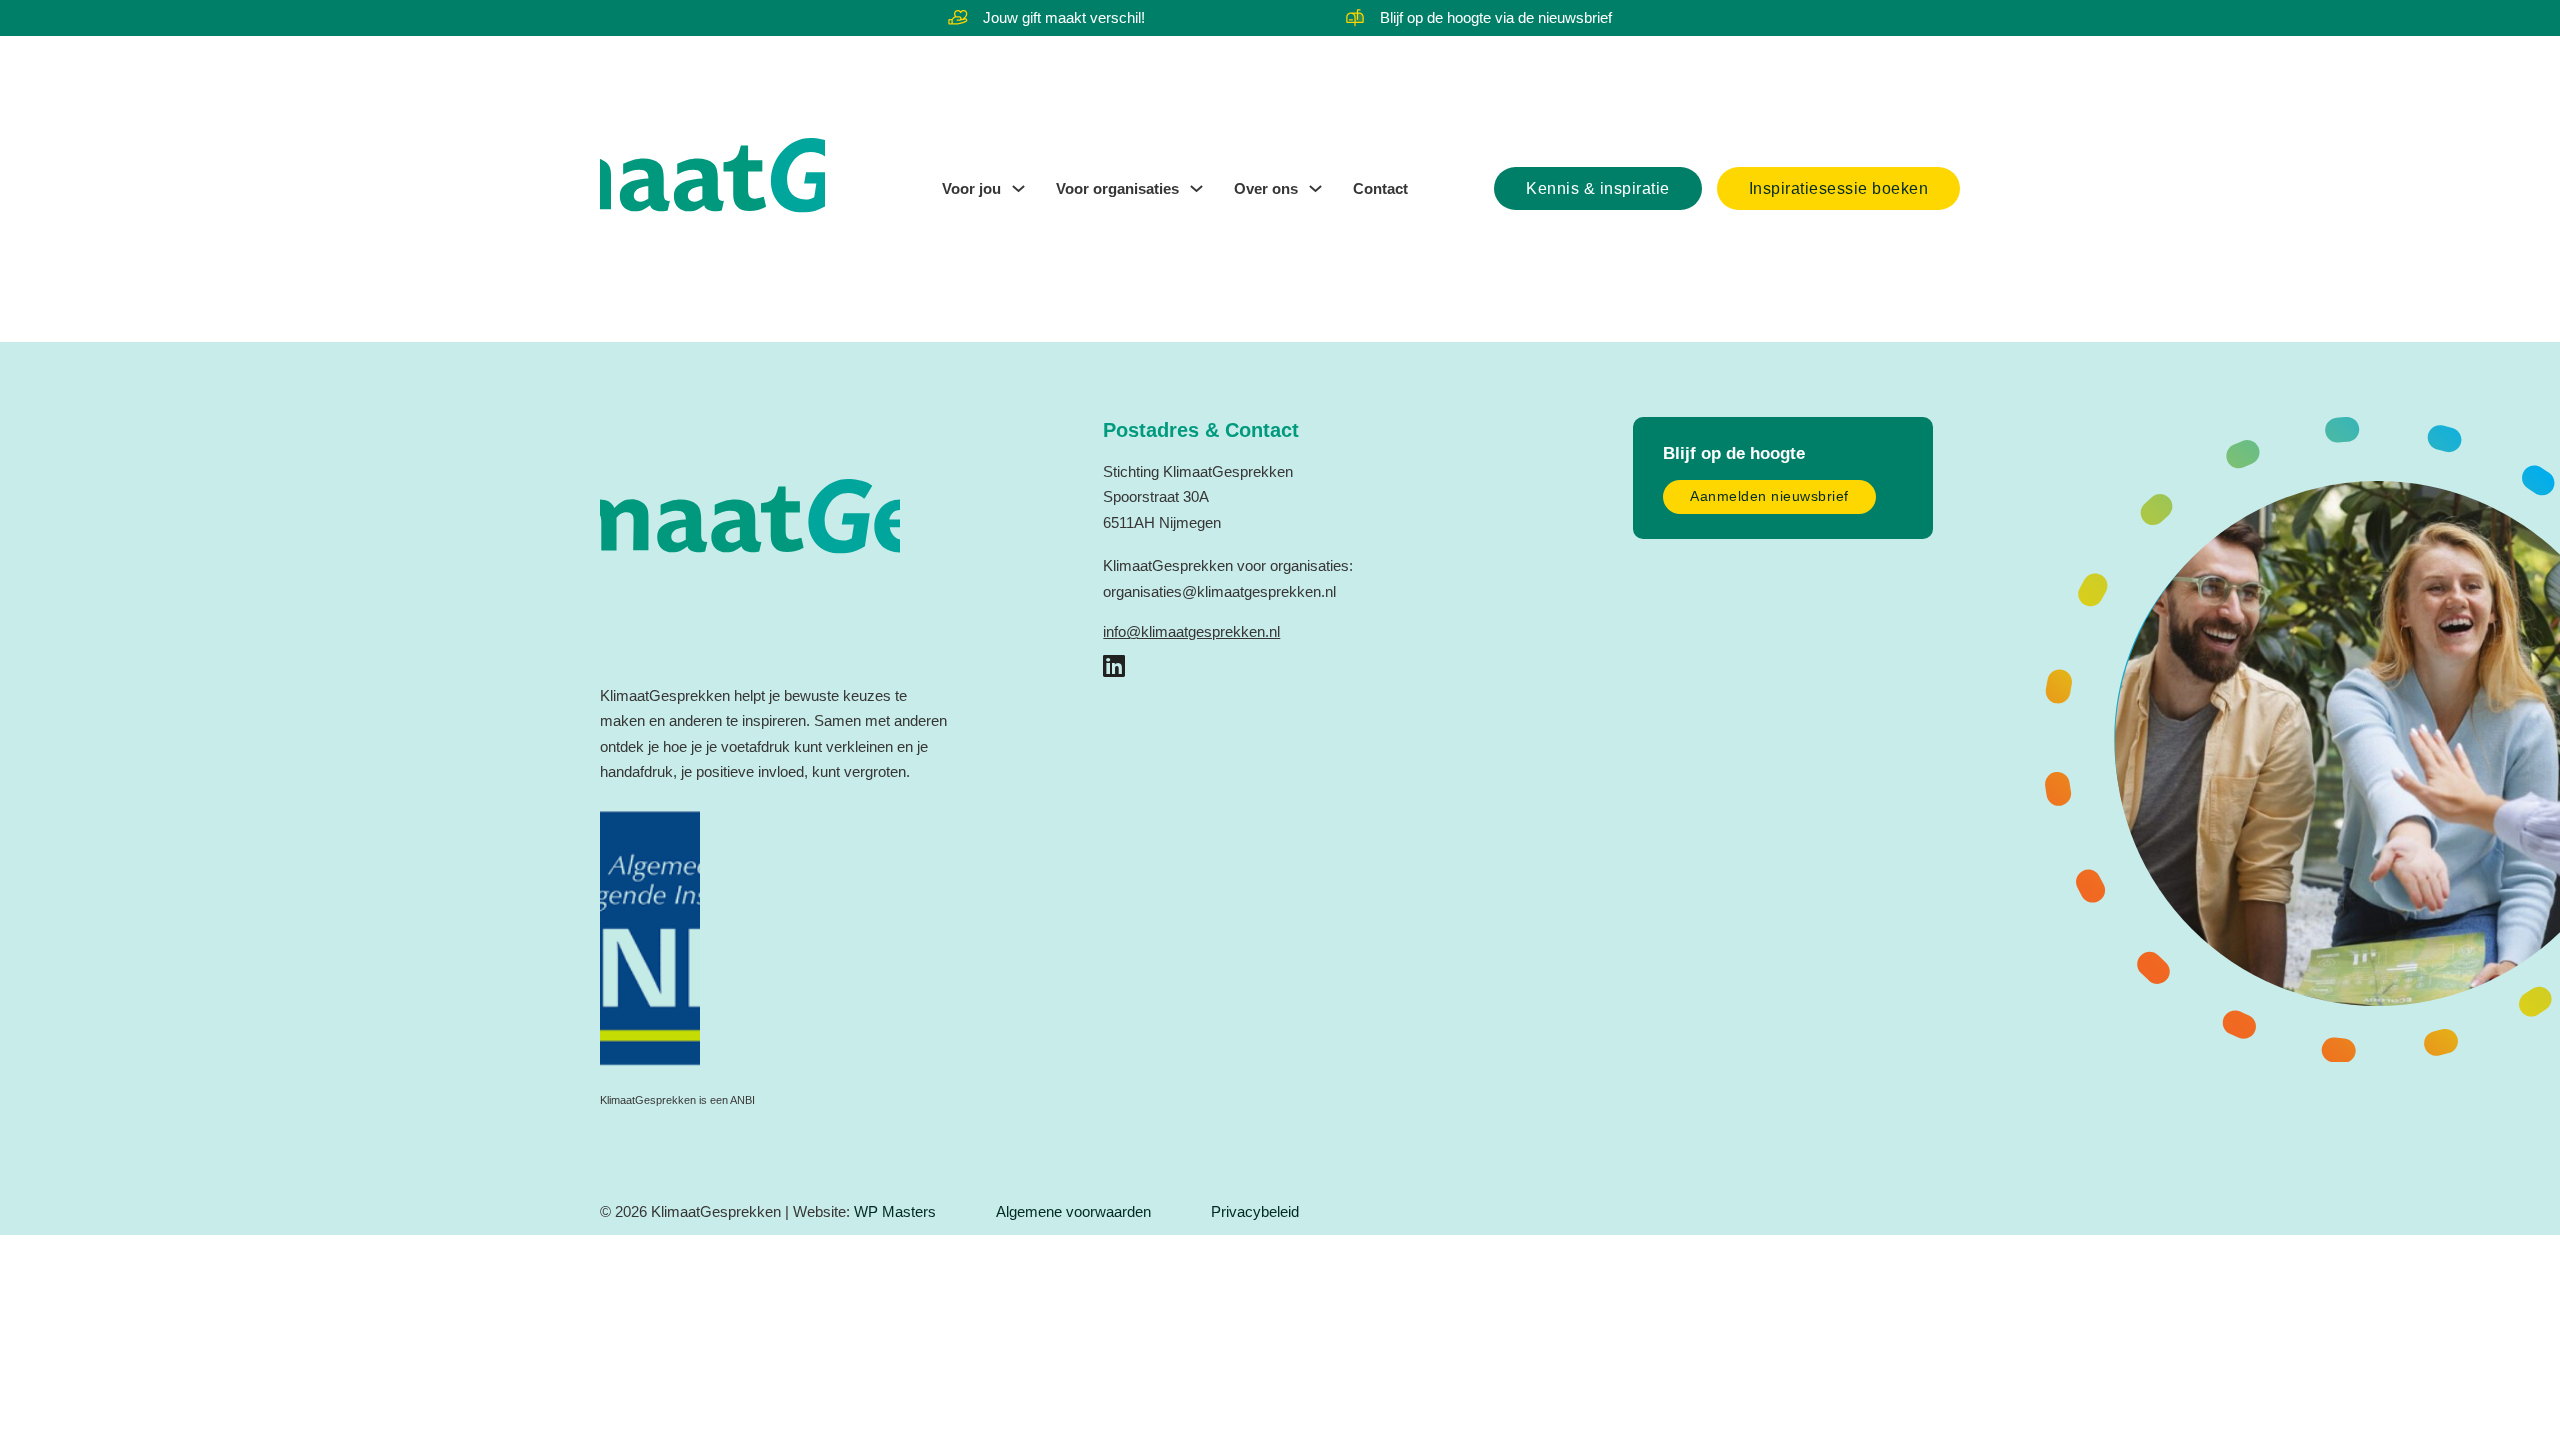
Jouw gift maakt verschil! (1064, 17)
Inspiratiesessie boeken (1839, 188)
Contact (1380, 188)
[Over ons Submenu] (1315, 188)
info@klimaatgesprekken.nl (1191, 631)
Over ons (1266, 188)
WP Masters (895, 1211)
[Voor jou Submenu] (1018, 188)
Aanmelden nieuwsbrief (1769, 496)
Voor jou (971, 188)
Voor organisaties (1117, 188)
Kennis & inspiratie (1598, 188)
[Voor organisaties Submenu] (1196, 188)
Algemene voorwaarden (1073, 1211)
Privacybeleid (1255, 1211)
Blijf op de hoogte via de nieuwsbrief (1496, 17)
